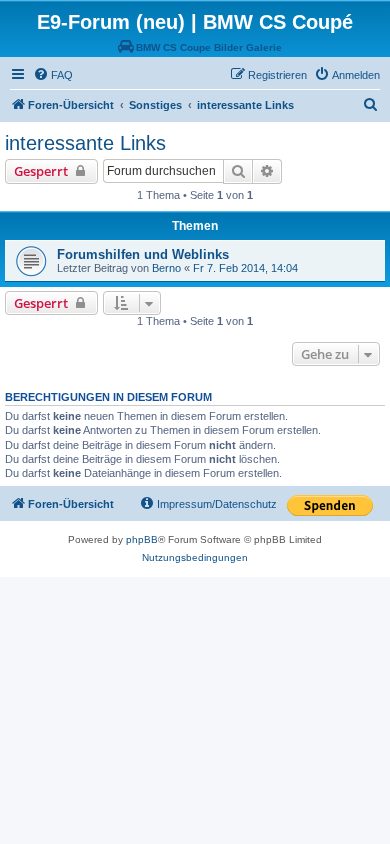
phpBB (142, 539)
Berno (166, 268)
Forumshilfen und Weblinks (143, 254)
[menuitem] (53, 75)
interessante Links (85, 143)
